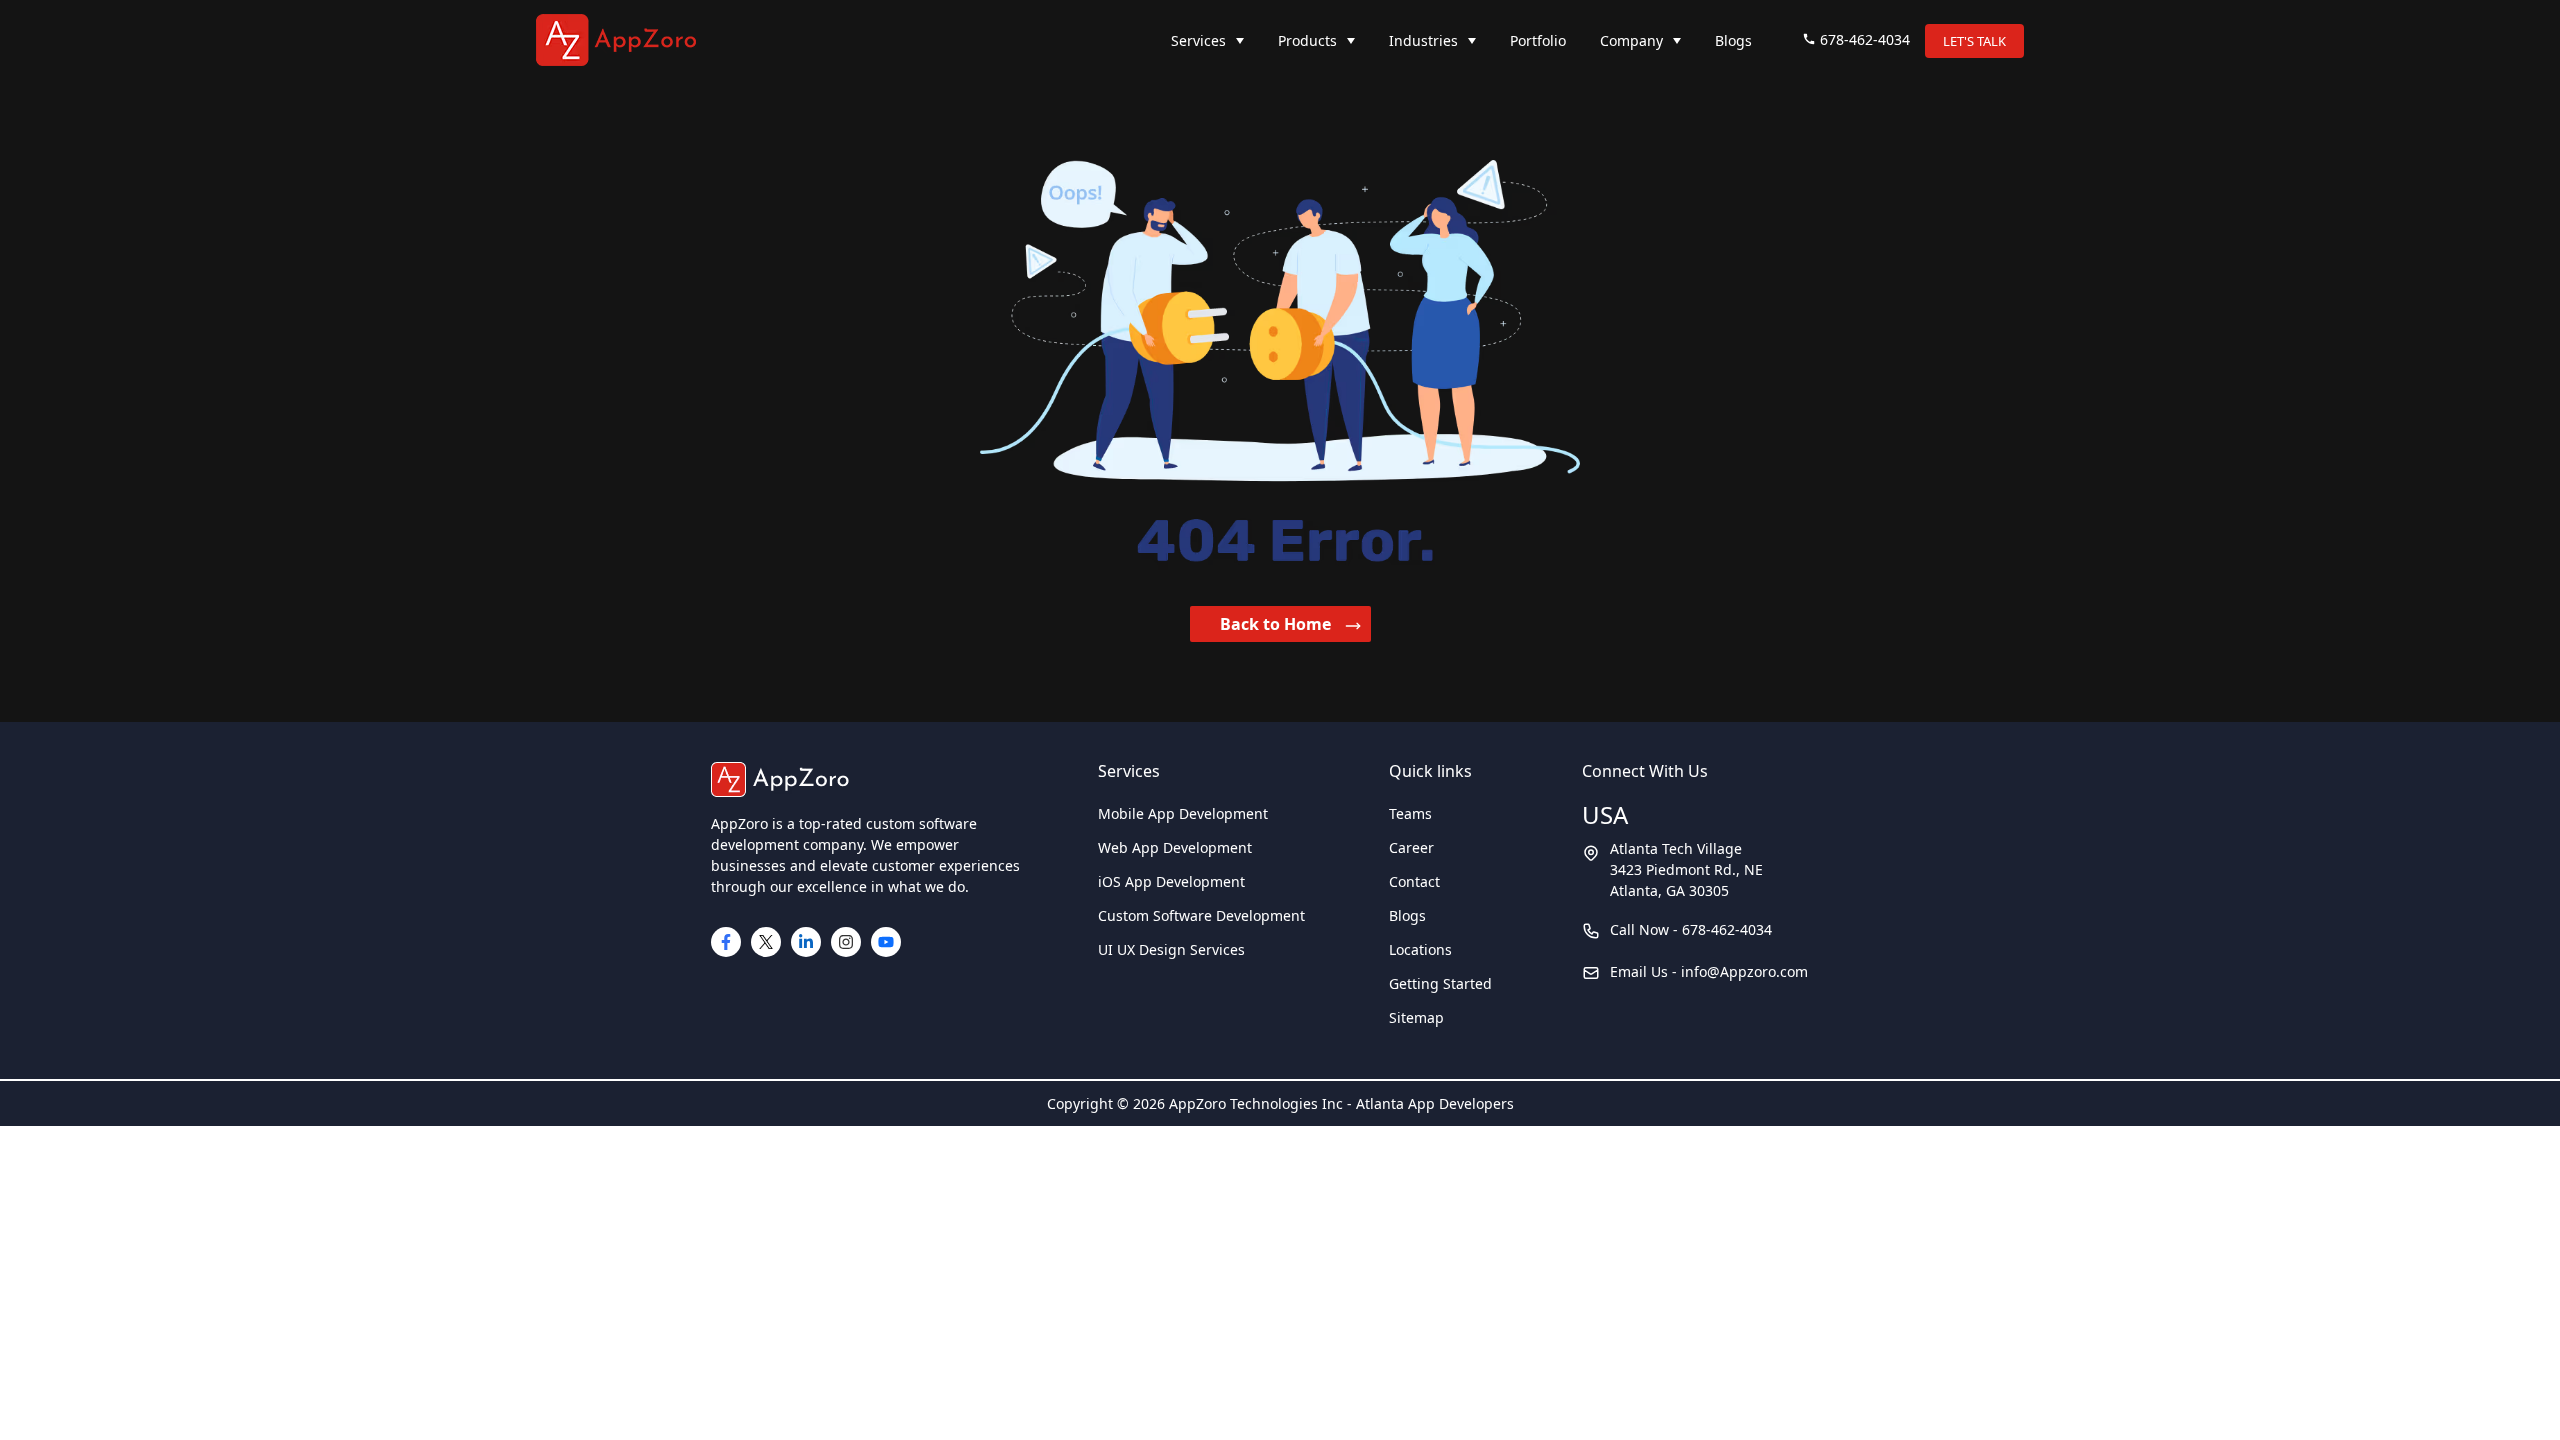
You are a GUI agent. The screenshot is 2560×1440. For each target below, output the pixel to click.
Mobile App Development (1183, 813)
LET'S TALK (1974, 41)
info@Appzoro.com (1744, 971)
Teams (1410, 813)
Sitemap (1416, 1017)
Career (1411, 847)
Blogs (1733, 40)
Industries (1423, 40)
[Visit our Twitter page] (766, 942)
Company (1631, 40)
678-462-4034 (1865, 39)
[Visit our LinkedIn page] (806, 942)
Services (1198, 40)
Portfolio (1538, 40)
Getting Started (1440, 983)
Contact (1414, 881)
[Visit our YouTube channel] (886, 942)
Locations (1420, 949)
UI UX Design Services (1171, 949)
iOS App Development (1171, 881)
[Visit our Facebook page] (726, 942)
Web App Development (1175, 847)
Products (1307, 40)
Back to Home (1277, 624)
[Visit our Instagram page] (846, 942)
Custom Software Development (1201, 915)
